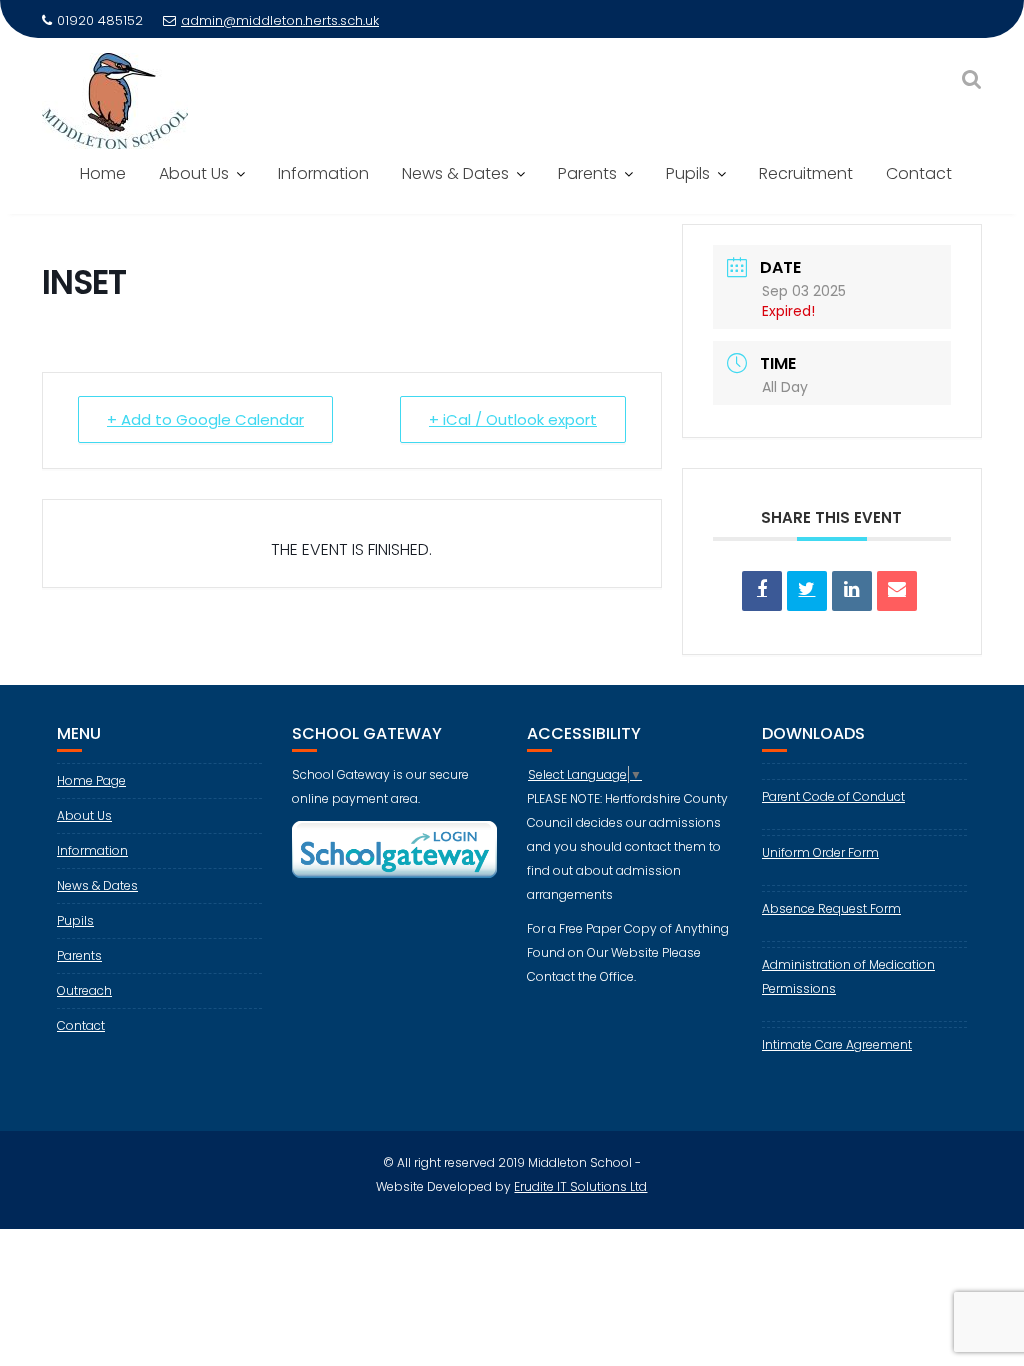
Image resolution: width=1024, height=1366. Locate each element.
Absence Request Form (831, 908)
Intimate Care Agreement (837, 1044)
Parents (587, 173)
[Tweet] (807, 591)
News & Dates (455, 173)
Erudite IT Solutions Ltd (580, 1186)
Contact (919, 173)
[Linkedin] (852, 591)
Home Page (91, 780)
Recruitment (806, 173)
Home (103, 173)
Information (323, 173)
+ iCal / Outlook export (513, 419)
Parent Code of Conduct (833, 796)
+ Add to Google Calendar (205, 419)
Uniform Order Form (820, 852)
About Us (194, 173)
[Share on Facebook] (762, 591)
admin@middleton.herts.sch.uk (280, 20)
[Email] (897, 591)
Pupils (688, 173)
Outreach (84, 990)
